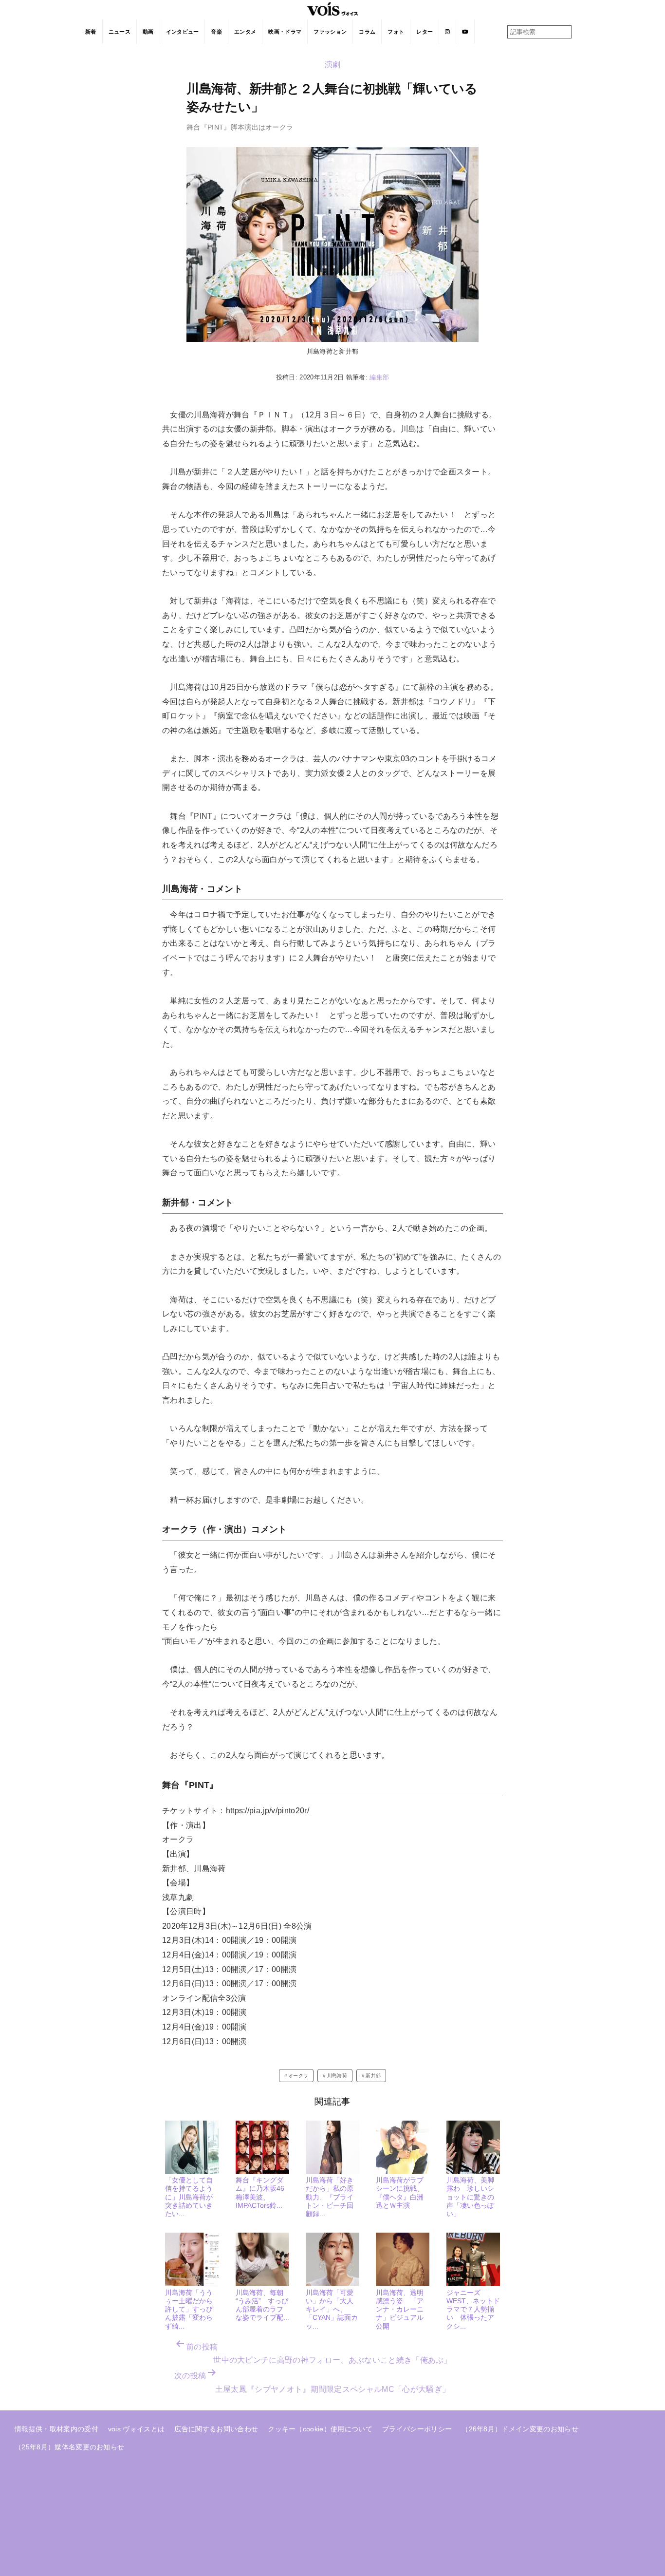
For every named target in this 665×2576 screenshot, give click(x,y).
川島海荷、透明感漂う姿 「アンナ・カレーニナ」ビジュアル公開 (400, 2309)
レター (425, 32)
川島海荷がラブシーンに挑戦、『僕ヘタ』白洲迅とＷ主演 (400, 2193)
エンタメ (245, 32)
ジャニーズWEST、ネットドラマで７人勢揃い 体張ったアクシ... (473, 2309)
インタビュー (183, 32)
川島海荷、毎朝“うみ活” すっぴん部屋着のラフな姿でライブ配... (262, 2305)
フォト (396, 32)
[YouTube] (465, 32)
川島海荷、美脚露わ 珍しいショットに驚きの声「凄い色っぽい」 (470, 2197)
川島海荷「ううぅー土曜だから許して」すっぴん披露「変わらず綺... (189, 2309)
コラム (367, 32)
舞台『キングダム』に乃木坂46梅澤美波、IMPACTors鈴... (260, 2193)
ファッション (330, 32)
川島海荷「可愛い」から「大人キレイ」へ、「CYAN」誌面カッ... (332, 2309)
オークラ (298, 2076)
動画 (148, 32)
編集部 (379, 377)
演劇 (333, 65)
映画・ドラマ (285, 32)
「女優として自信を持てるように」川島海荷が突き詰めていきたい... (189, 2197)
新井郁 (373, 2076)
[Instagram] (448, 32)
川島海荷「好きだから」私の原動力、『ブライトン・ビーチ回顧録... (330, 2197)
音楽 (216, 32)
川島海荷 (337, 2076)
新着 (91, 32)
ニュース (120, 32)
